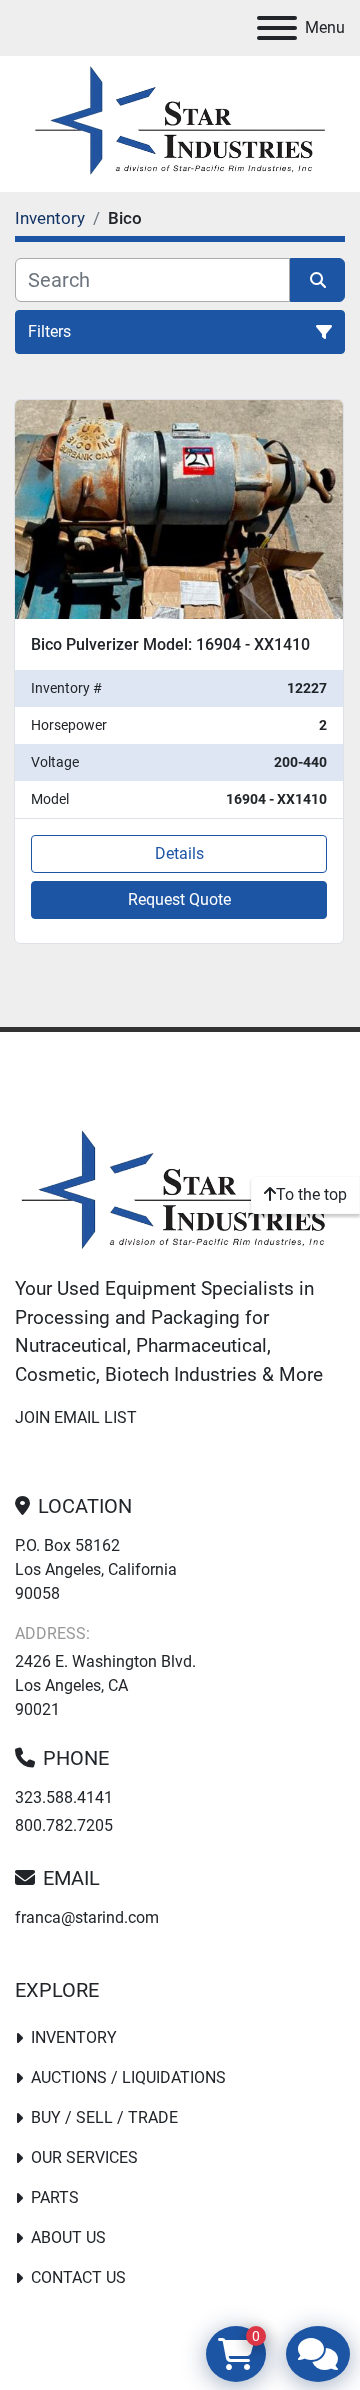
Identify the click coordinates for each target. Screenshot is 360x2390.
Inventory (74, 2037)
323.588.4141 (64, 1797)
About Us (68, 2237)
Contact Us (78, 2277)
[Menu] (277, 28)
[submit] (317, 280)
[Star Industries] (180, 1192)
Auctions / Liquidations (128, 2077)
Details (179, 853)
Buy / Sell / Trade (104, 2117)
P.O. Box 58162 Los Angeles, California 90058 (96, 1569)
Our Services (84, 2157)
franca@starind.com (87, 1917)
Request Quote (179, 899)
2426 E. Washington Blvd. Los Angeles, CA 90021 (105, 1685)
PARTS (55, 2197)
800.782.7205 (64, 1825)
